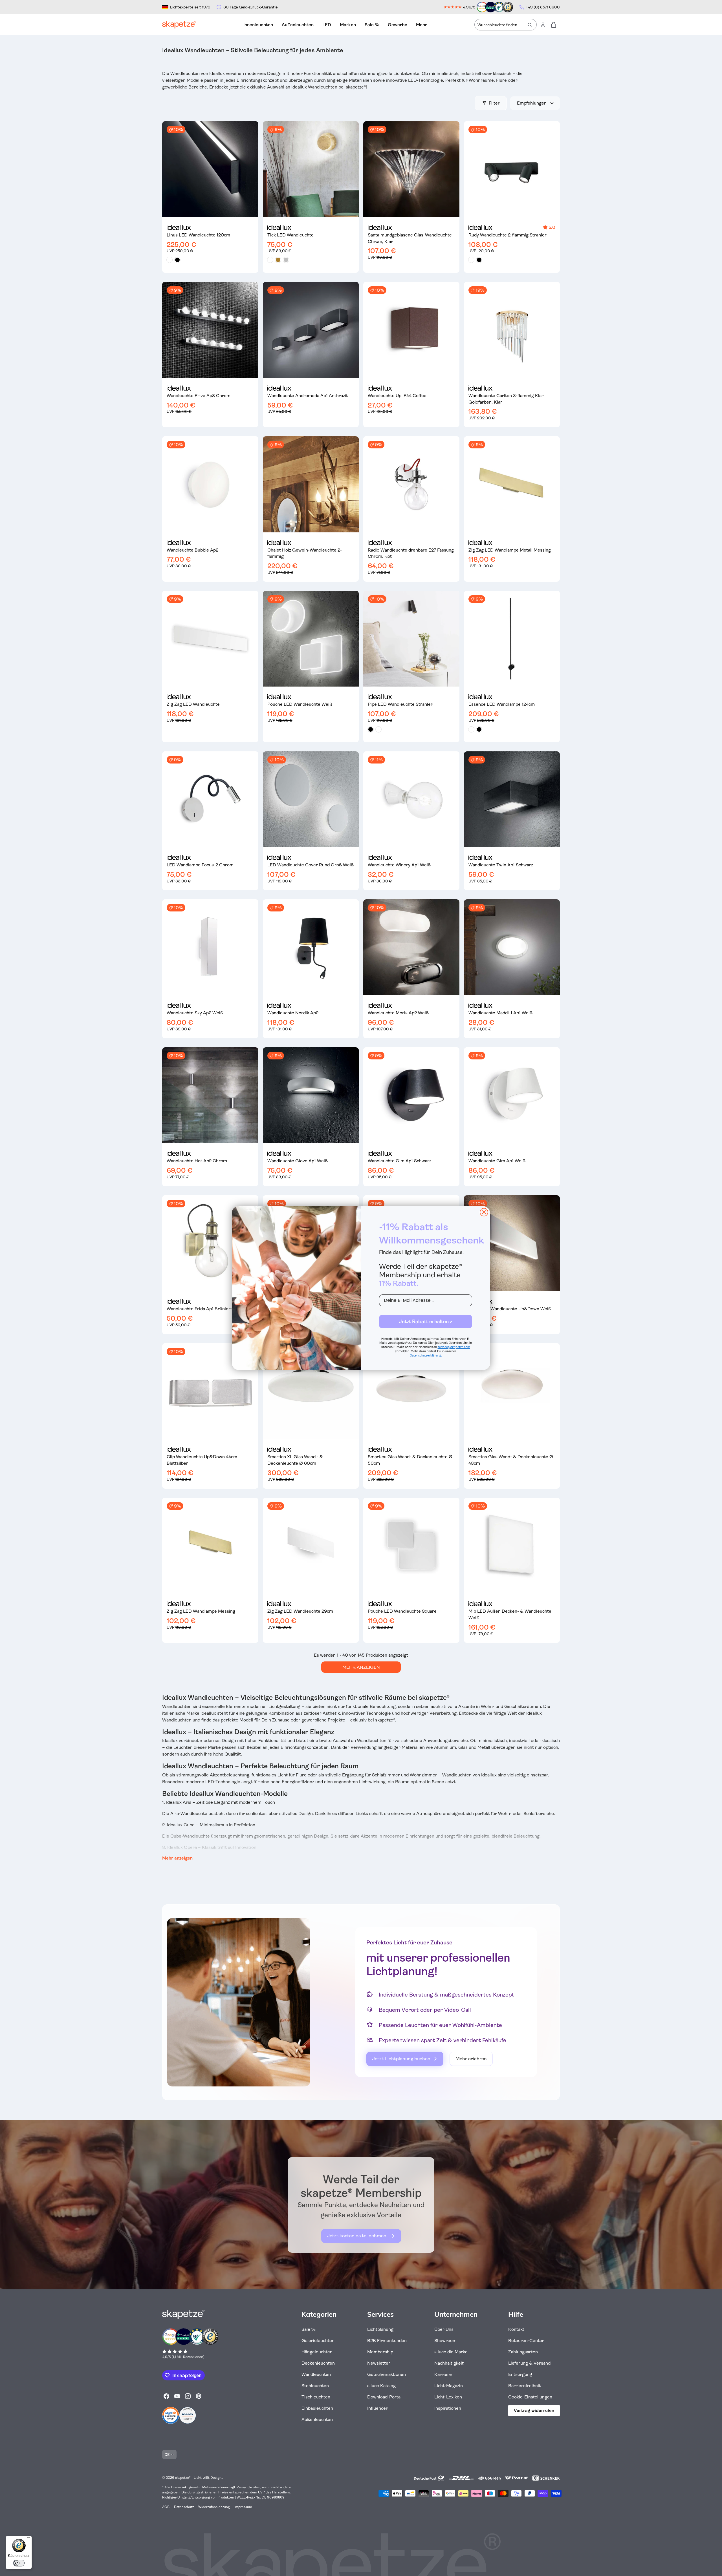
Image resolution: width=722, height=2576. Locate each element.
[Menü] (28, 2539)
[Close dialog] (484, 1212)
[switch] (19, 2563)
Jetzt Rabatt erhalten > (426, 1322)
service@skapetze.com (454, 1347)
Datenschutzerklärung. (426, 1356)
